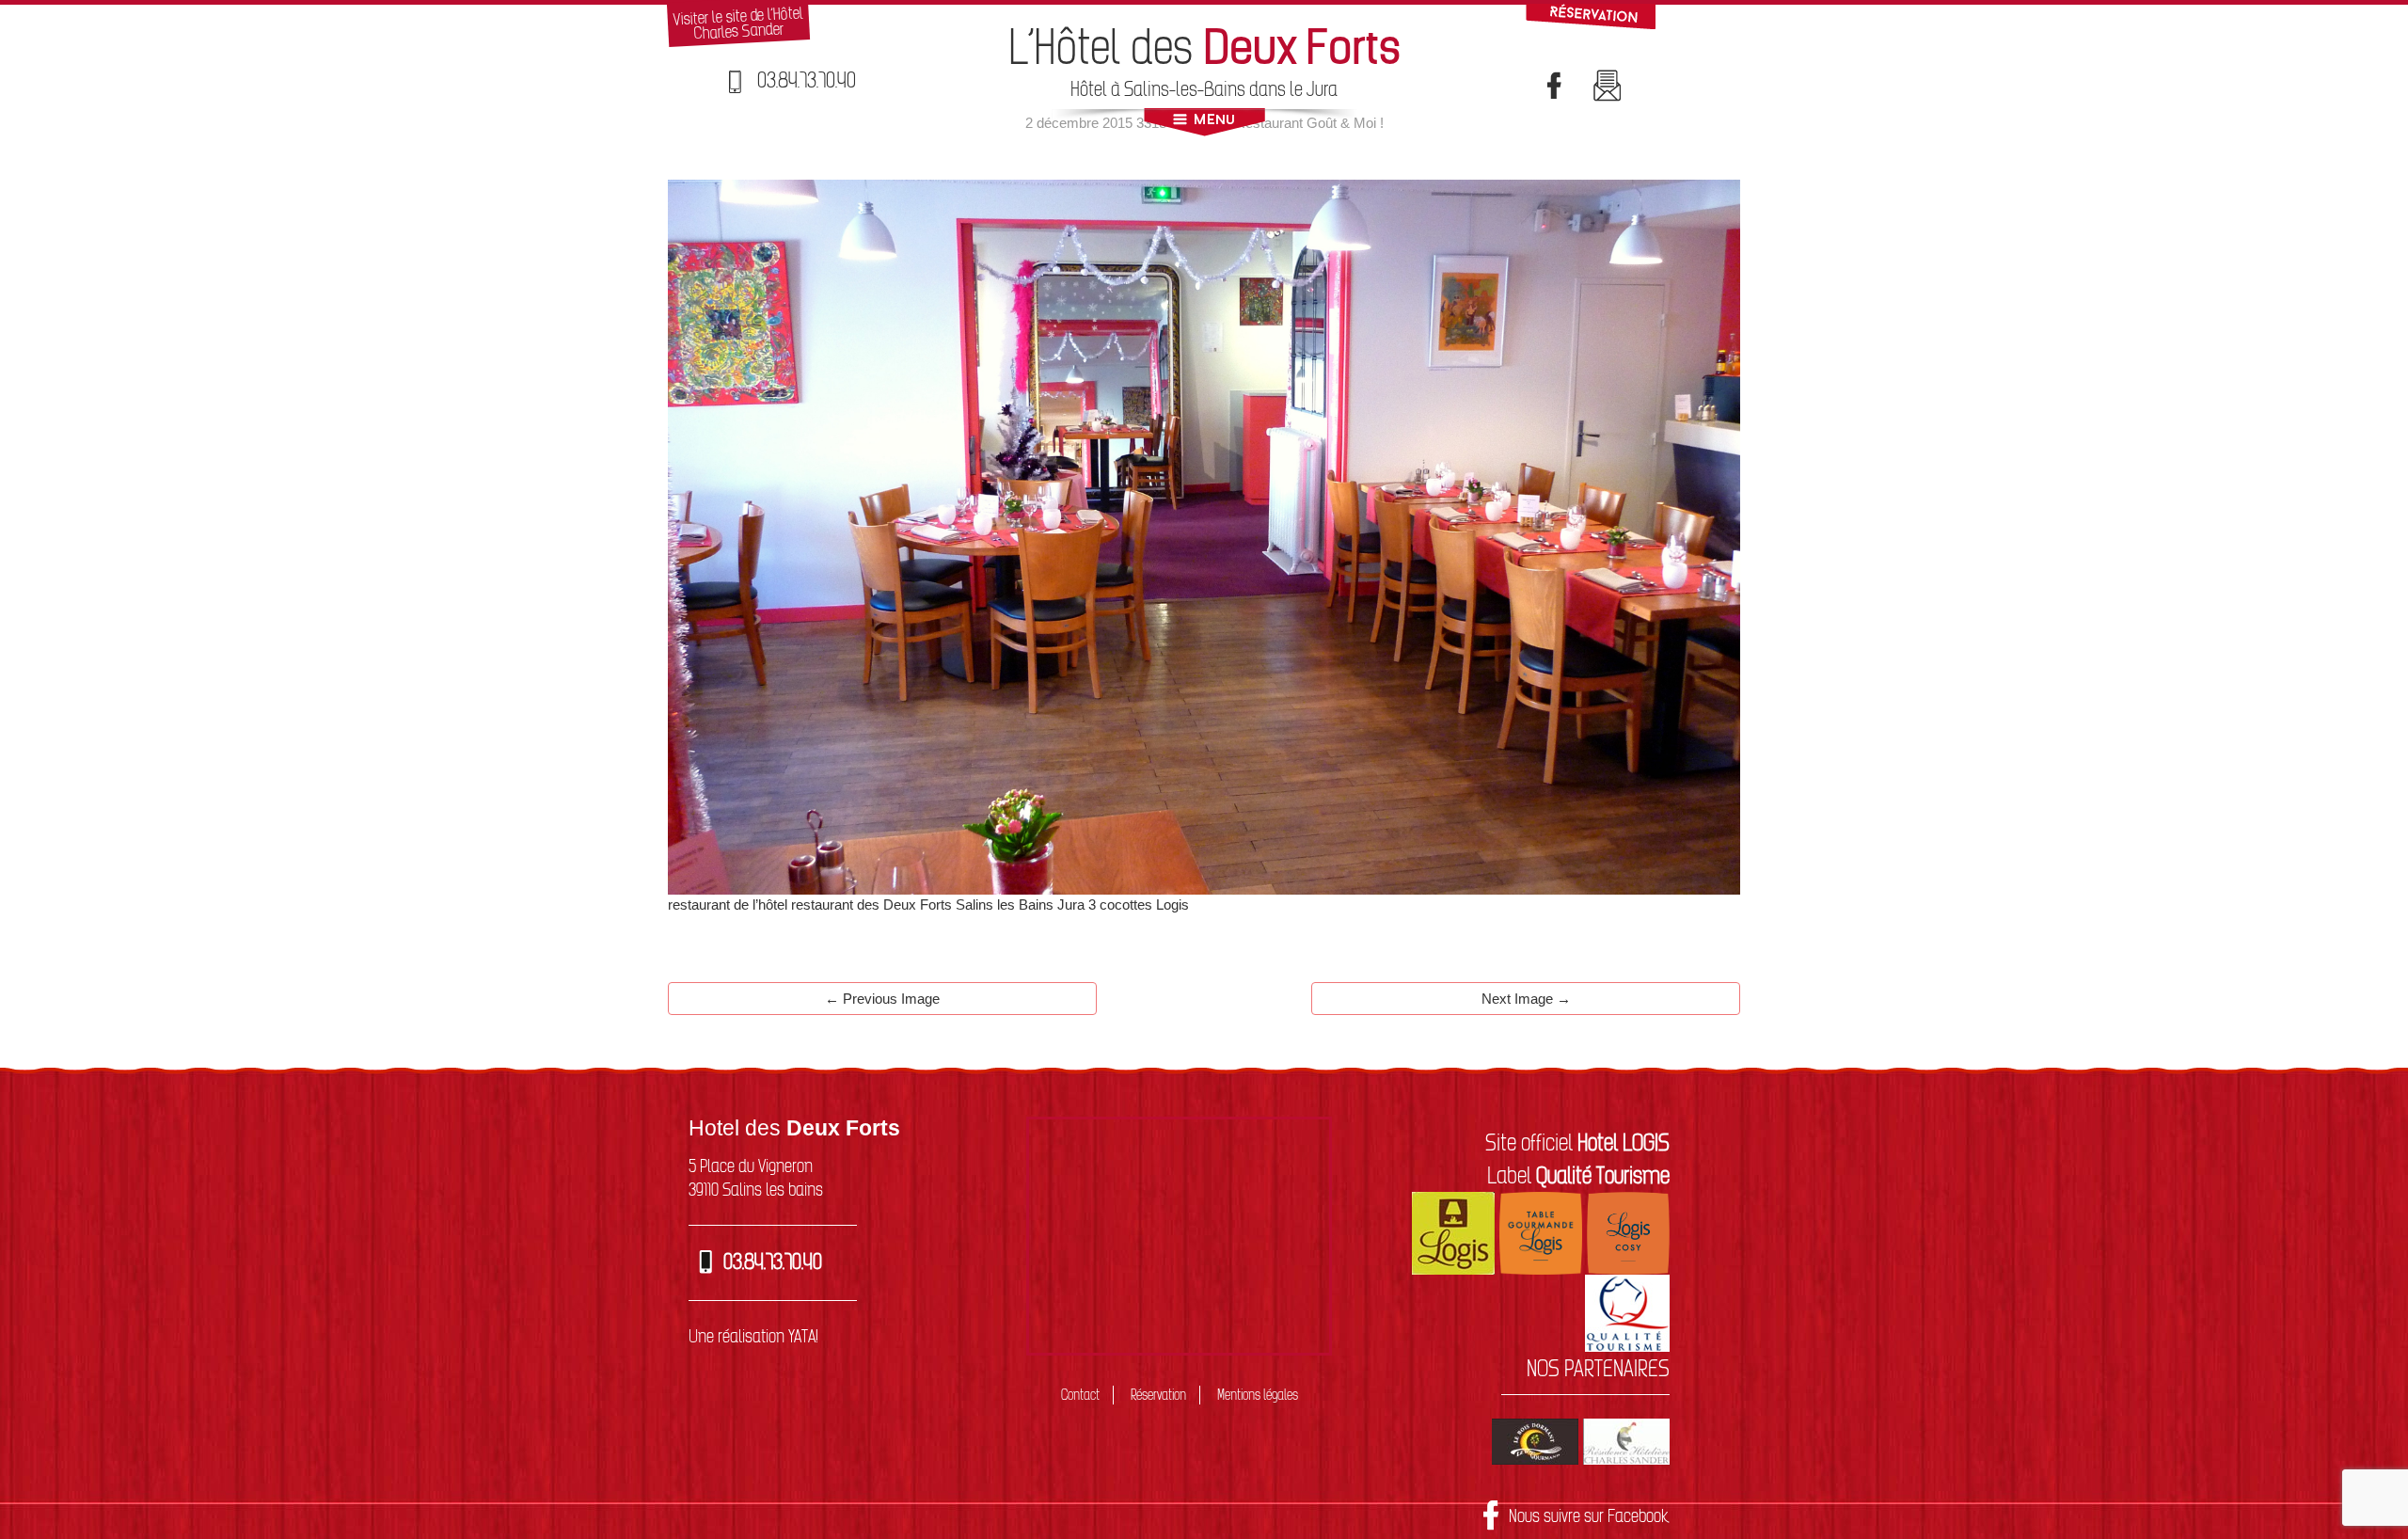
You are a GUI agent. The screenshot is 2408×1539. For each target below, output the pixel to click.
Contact (1080, 1395)
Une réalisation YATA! (753, 1336)
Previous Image (882, 999)
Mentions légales (1258, 1395)
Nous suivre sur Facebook (1589, 1515)
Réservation (1158, 1395)
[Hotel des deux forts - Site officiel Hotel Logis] (1453, 1231)
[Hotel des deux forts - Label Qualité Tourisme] (1627, 1311)
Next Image (1526, 999)
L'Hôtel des (1204, 47)
